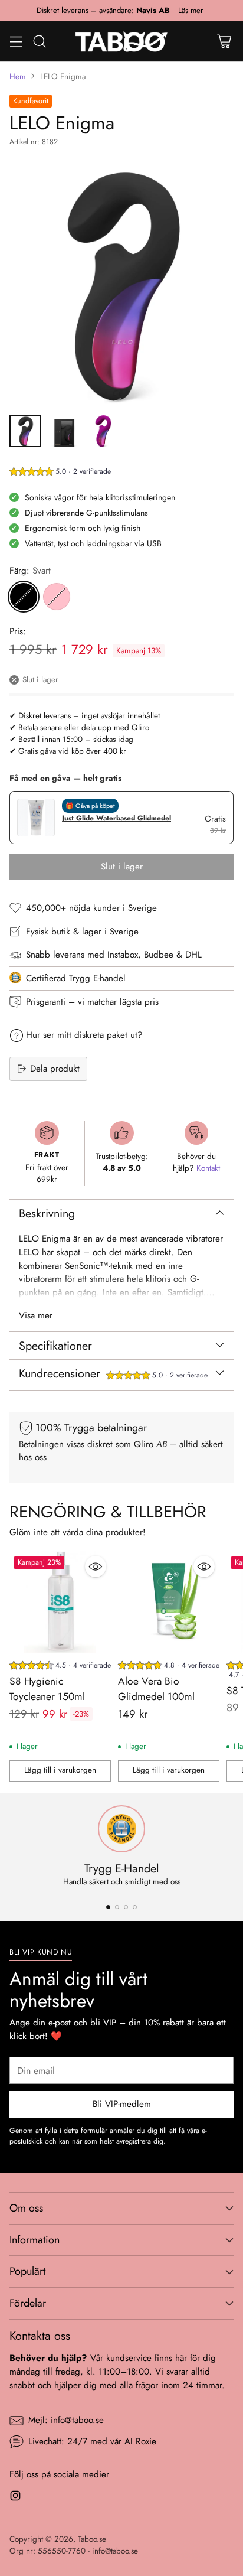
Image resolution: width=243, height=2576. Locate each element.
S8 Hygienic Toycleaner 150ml (47, 1689)
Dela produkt (55, 1069)
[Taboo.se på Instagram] (15, 2498)
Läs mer (191, 11)
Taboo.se (92, 2539)
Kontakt (208, 1168)
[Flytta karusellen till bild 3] (126, 1907)
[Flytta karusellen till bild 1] (108, 1907)
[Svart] (24, 597)
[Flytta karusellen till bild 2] (117, 1907)
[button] (60, 473)
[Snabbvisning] (96, 1567)
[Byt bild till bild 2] (64, 431)
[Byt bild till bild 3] (103, 431)
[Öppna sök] (39, 41)
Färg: (30, 571)
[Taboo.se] (122, 41)
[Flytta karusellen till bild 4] (135, 1907)
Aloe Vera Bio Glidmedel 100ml (156, 1689)
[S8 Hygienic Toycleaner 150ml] (60, 1602)
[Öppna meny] (16, 41)
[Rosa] (57, 597)
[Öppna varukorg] (224, 41)
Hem (18, 76)
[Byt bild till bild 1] (25, 431)
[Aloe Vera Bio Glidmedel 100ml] (169, 1602)
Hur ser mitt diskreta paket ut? (84, 1035)
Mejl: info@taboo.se (66, 2420)
